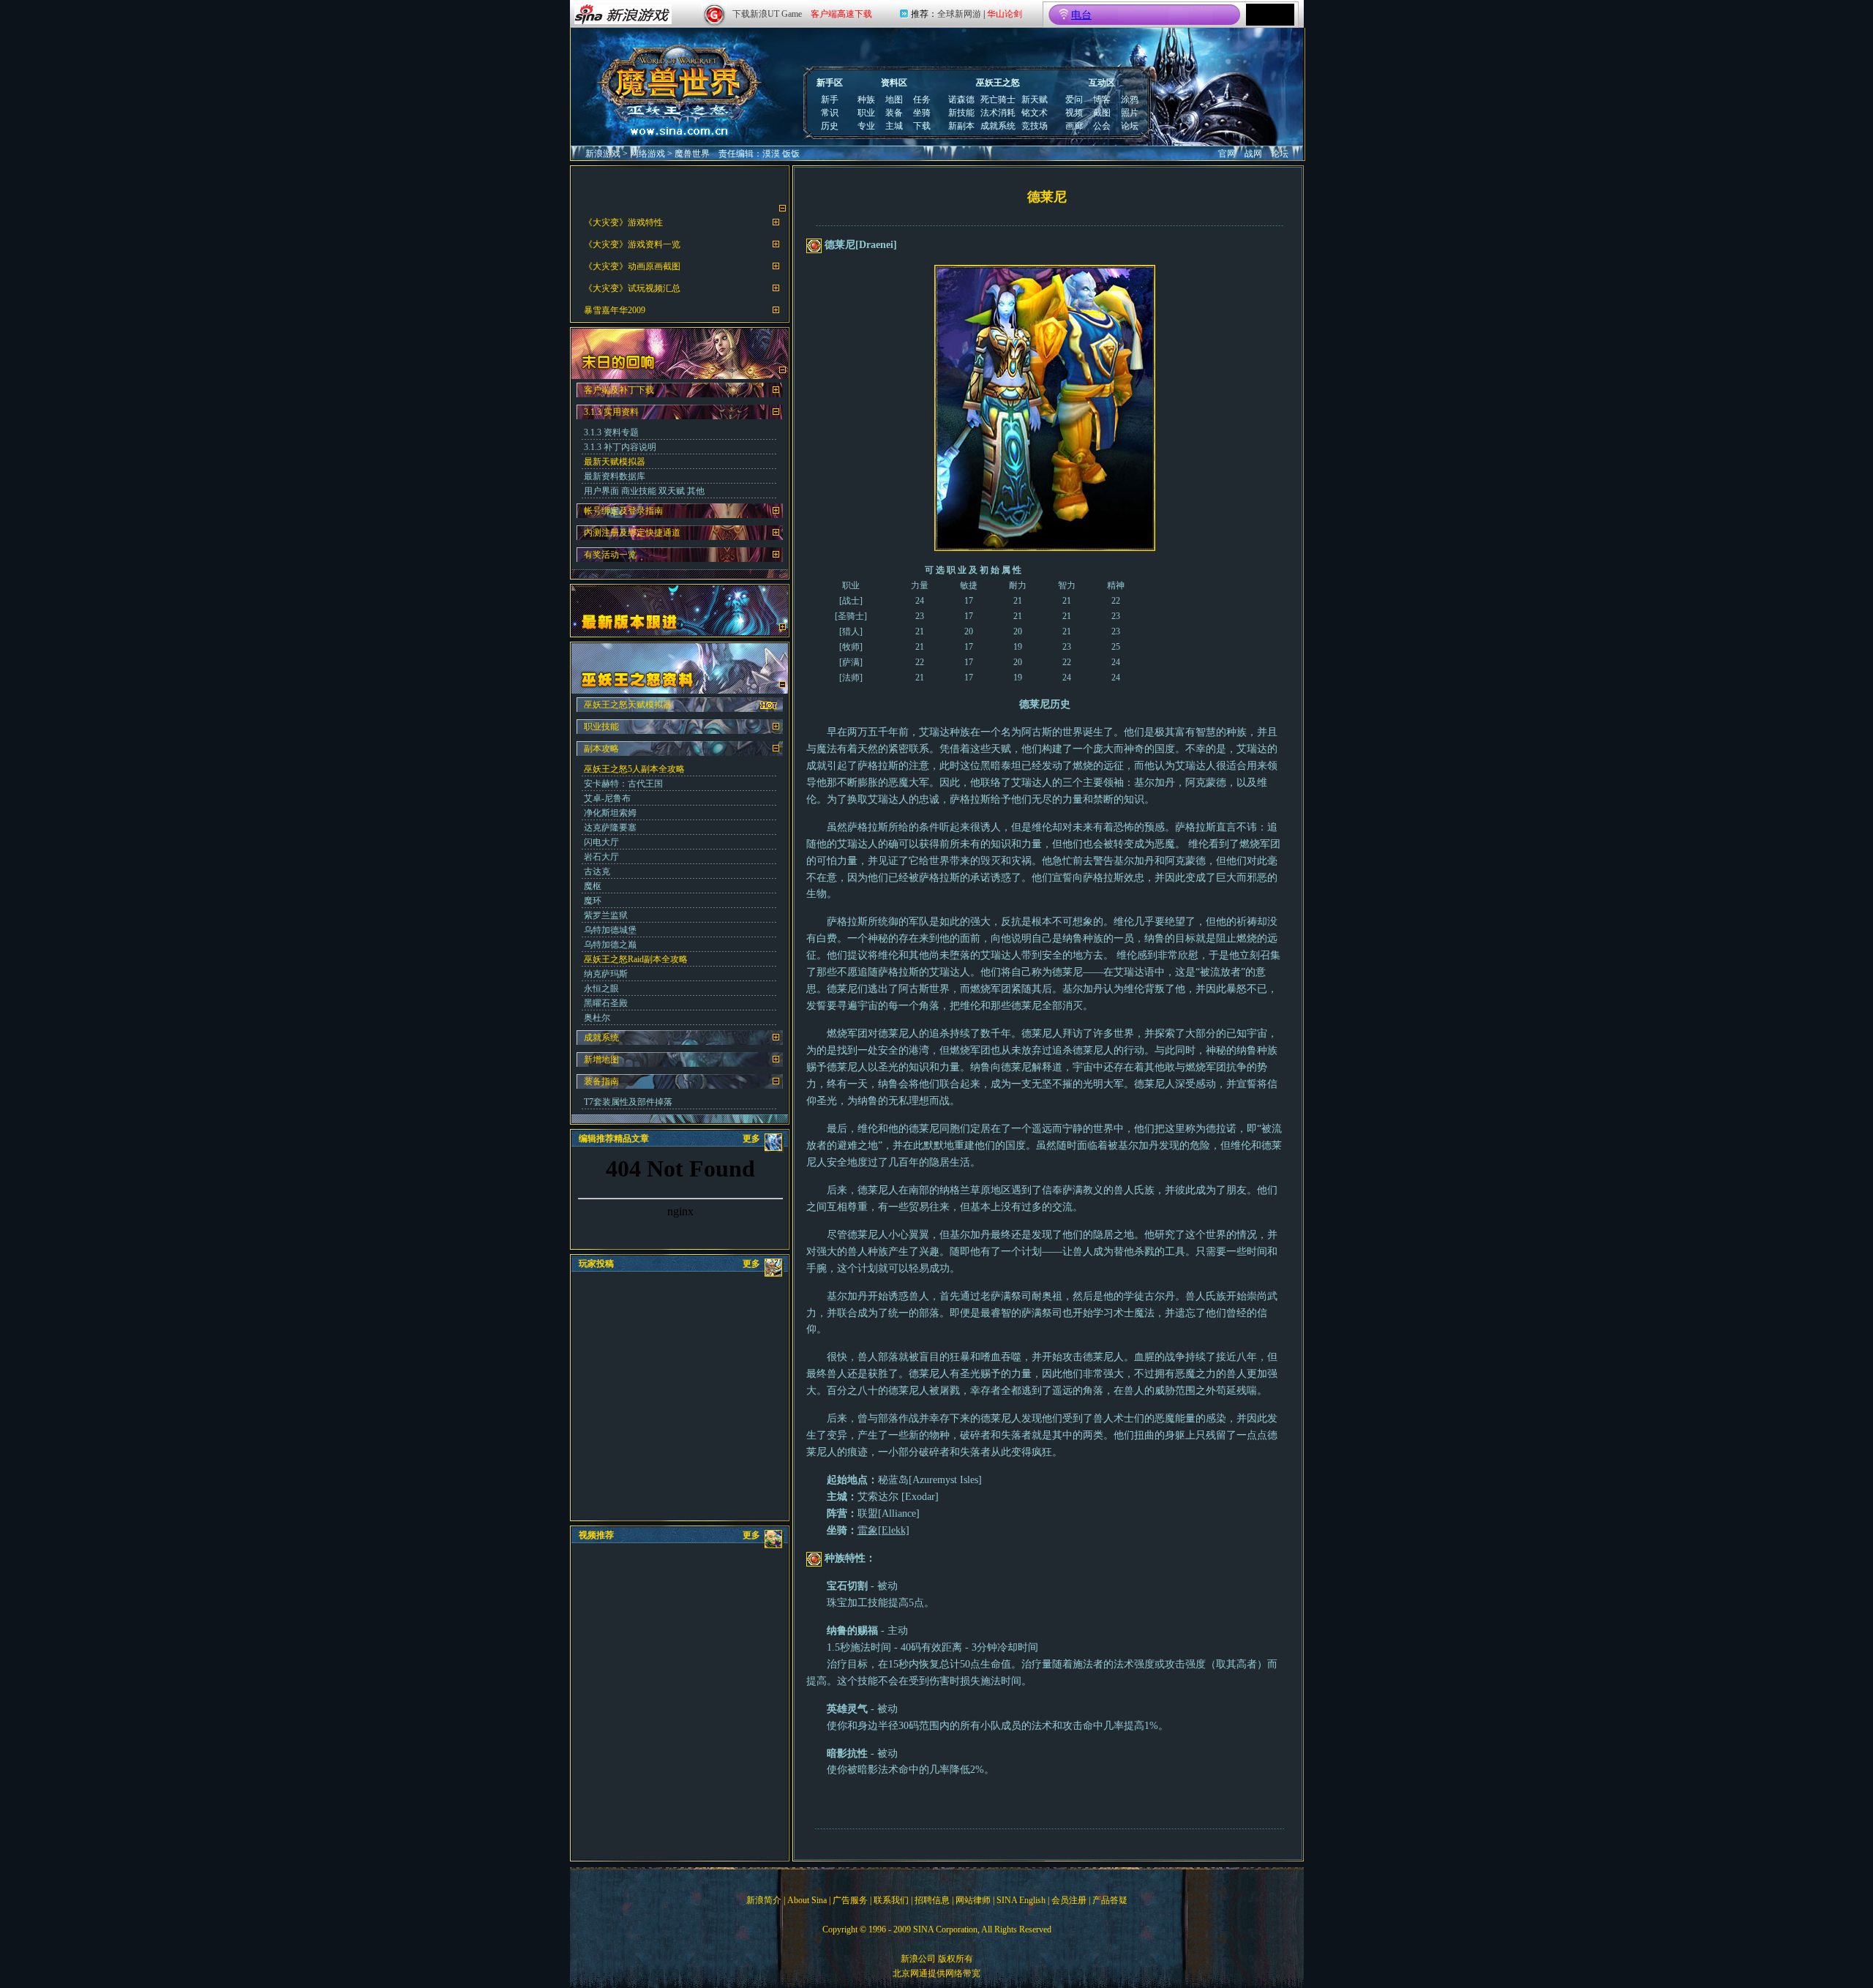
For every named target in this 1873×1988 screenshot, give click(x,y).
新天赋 (1035, 100)
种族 (866, 100)
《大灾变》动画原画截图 (632, 266)
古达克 (597, 871)
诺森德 (961, 100)
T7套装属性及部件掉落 (628, 1102)
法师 (851, 678)
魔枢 (593, 886)
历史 (830, 126)
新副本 (961, 126)
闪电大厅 (601, 842)
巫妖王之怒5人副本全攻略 (634, 769)
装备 (894, 113)
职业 (866, 113)
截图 (1102, 113)
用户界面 (601, 491)
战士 (851, 601)
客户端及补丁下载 (619, 390)
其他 (696, 491)
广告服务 (850, 1900)
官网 (1227, 154)
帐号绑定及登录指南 (623, 511)
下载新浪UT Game (767, 14)
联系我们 (891, 1900)
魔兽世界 (692, 154)
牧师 (851, 647)
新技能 (961, 113)
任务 (922, 100)
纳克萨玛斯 (606, 974)
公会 (1102, 126)
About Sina (807, 1900)
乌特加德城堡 (610, 930)
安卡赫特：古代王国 (623, 784)
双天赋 (672, 491)
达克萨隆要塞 (610, 828)
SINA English (1021, 1900)
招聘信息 (932, 1900)
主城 (894, 126)
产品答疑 (1110, 1900)
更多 (751, 1139)
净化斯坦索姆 (610, 813)
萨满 (851, 662)
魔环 (593, 901)
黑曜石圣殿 (606, 1003)
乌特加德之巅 (610, 945)
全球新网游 (959, 14)
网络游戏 (648, 154)
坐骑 (922, 113)
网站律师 (973, 1900)
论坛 (1130, 126)
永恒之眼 (601, 989)
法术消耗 (998, 113)
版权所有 (956, 1959)
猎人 (851, 631)
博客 (1102, 100)
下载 (922, 126)
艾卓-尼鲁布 (607, 798)
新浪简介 (764, 1900)
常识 (830, 113)
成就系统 (998, 126)
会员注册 (1069, 1900)
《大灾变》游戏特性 (623, 222)
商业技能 (639, 491)
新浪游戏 (603, 154)
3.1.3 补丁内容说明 (620, 447)
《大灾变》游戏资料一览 (632, 244)
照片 (1130, 113)
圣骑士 (851, 616)
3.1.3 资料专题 (611, 432)
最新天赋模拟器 (615, 462)
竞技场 (1035, 126)
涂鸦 (1130, 100)
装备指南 (601, 1081)
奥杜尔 (597, 1018)
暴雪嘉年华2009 (615, 310)
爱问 (1074, 100)
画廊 (1074, 126)
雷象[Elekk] (883, 1530)
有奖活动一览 (610, 555)
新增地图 (601, 1059)
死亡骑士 (998, 100)
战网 (1253, 154)
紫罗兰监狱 (606, 915)
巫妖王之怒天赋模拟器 (628, 705)
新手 (830, 100)
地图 (894, 100)
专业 (866, 126)
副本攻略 (601, 749)
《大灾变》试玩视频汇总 (632, 288)
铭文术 (1035, 113)
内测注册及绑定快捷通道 (632, 533)
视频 (1074, 113)
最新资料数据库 (615, 476)
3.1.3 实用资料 (611, 412)
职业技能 (601, 727)
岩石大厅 (601, 857)
